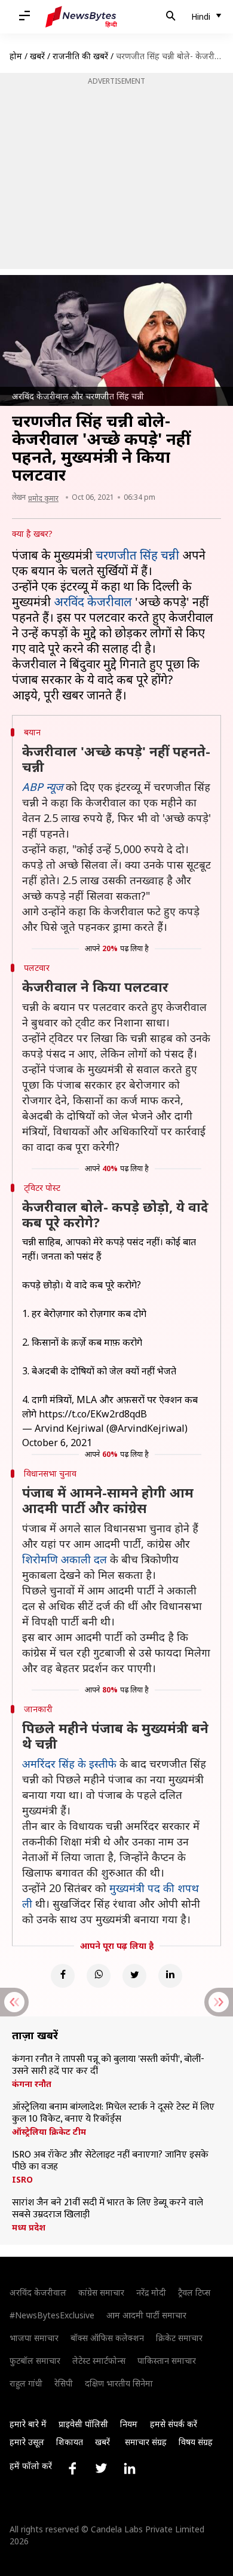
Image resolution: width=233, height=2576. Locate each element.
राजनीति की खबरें (80, 56)
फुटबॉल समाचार (35, 2360)
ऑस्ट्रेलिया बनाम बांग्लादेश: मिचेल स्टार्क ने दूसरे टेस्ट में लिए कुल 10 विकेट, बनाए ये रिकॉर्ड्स (113, 2113)
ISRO (22, 2180)
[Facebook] (63, 1976)
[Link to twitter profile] (101, 2468)
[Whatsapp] (99, 1976)
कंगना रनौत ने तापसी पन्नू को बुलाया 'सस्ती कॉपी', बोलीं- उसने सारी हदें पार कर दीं (108, 2065)
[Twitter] (134, 1976)
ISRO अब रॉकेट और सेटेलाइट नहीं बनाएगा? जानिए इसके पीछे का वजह (110, 2161)
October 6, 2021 (57, 1443)
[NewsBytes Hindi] (81, 17)
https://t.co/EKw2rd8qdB (93, 1414)
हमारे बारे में (28, 2424)
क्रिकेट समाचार (179, 2338)
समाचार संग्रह (146, 2442)
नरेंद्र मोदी (151, 2292)
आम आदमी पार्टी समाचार (146, 2315)
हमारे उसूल (27, 2442)
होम (16, 56)
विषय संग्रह (196, 2442)
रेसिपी (64, 2383)
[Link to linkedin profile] (130, 2468)
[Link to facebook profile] (72, 2468)
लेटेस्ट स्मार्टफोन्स (99, 2360)
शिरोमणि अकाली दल (65, 1559)
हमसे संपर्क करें (174, 2424)
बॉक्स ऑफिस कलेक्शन (107, 2338)
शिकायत (70, 2442)
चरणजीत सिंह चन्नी (137, 555)
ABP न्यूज (42, 787)
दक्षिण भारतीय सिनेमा (119, 2383)
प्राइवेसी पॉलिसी (83, 2424)
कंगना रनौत (32, 2084)
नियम (129, 2424)
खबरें (37, 56)
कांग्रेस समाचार (101, 2292)
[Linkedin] (170, 1976)
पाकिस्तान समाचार (167, 2360)
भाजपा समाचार (34, 2338)
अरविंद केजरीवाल (93, 602)
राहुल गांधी (26, 2383)
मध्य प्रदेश (29, 2227)
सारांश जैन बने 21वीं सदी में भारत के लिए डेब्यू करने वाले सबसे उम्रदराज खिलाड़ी (108, 2209)
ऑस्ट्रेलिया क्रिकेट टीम (49, 2132)
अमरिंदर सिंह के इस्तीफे (69, 1764)
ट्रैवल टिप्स (194, 2292)
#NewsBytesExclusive (52, 2315)
